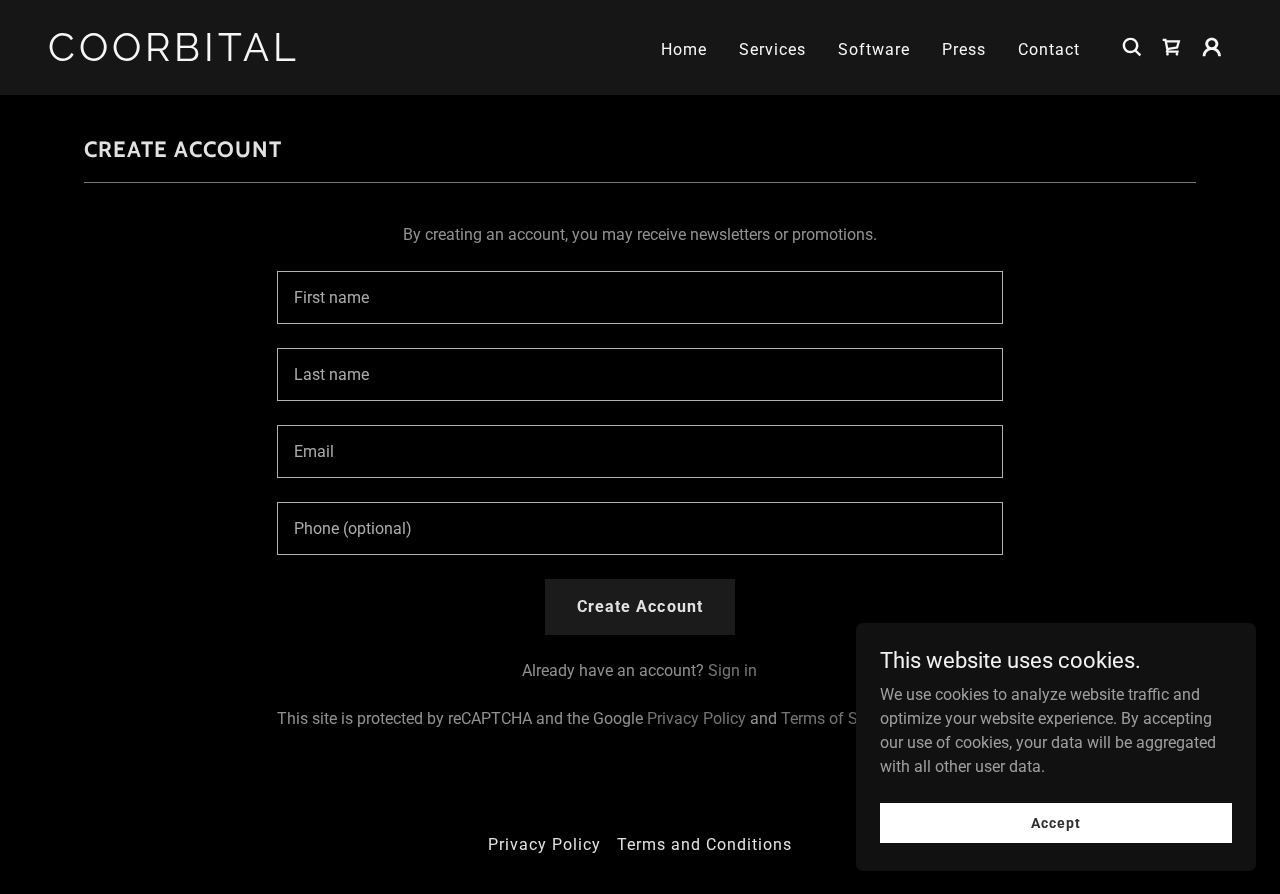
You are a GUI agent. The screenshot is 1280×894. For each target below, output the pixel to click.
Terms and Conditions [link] (704, 844)
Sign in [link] (732, 670)
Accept (1055, 822)
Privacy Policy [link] (696, 718)
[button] (1172, 47)
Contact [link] (1049, 49)
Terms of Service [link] (840, 718)
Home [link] (684, 49)
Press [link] (964, 49)
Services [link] (772, 49)
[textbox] (639, 297)
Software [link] (874, 49)
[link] (214, 55)
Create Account (639, 606)
